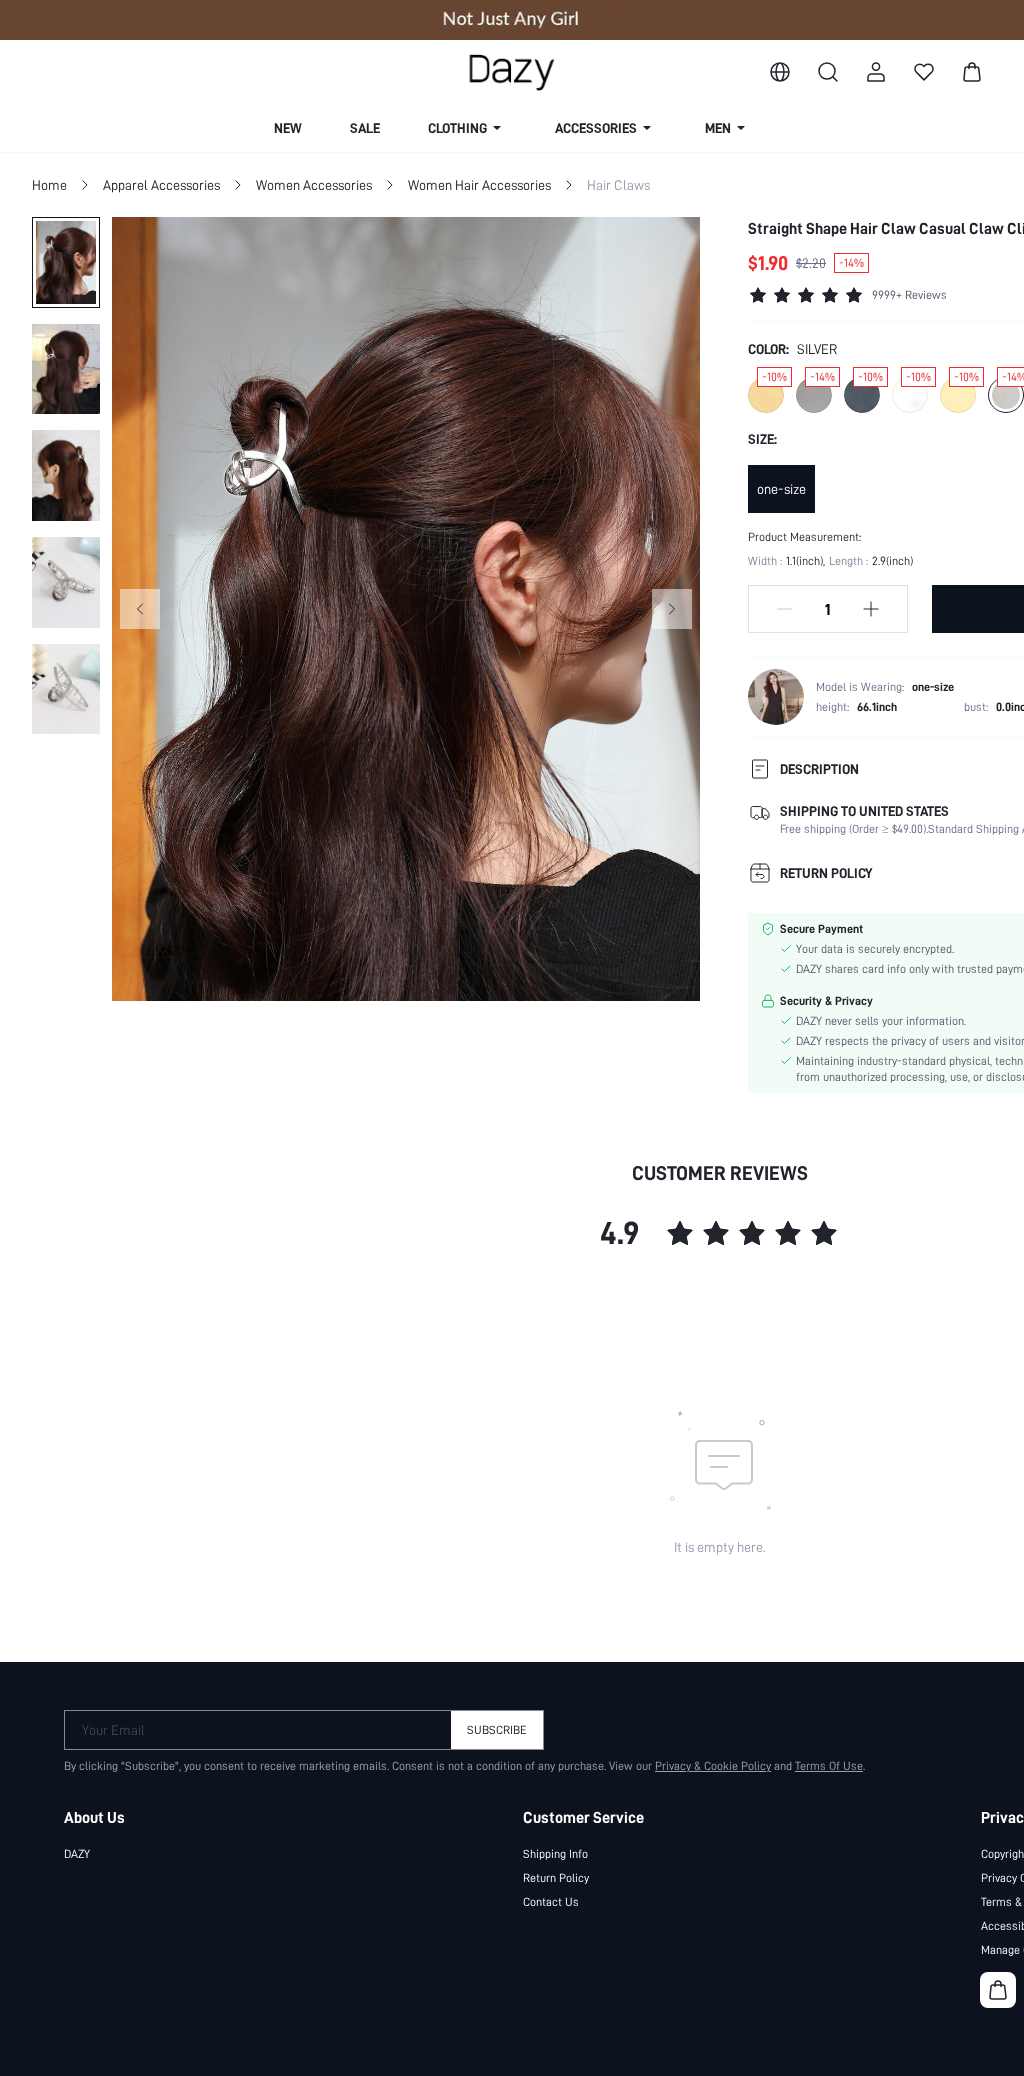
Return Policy (556, 1878)
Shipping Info (555, 1854)
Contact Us (551, 1902)
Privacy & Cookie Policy (713, 1766)
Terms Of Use (829, 1766)
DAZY (77, 1854)
